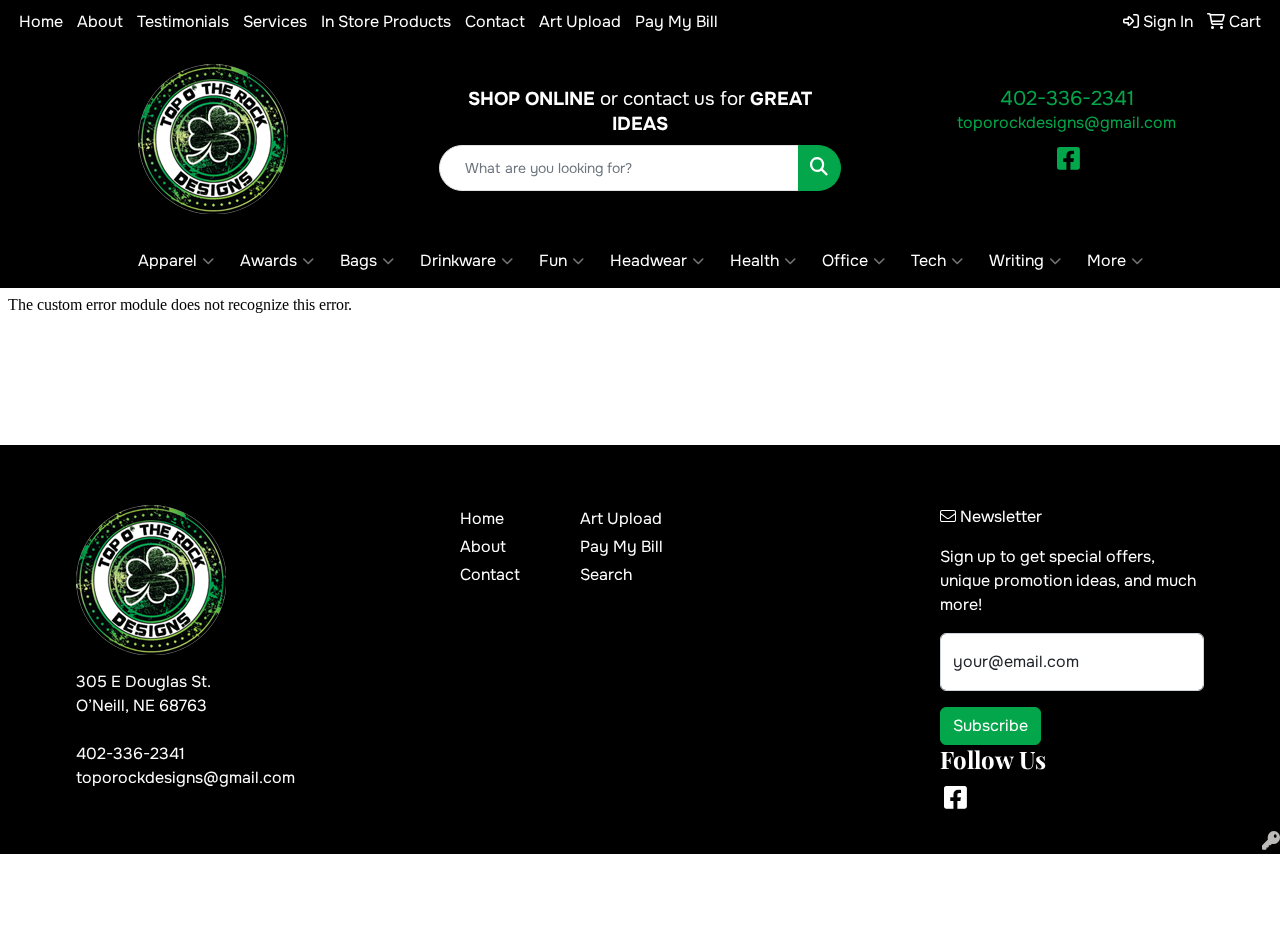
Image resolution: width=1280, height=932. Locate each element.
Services (275, 21)
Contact (495, 21)
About (100, 21)
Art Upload (580, 21)
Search (606, 574)
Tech (928, 260)
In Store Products (386, 21)
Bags (358, 260)
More (1106, 260)
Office (845, 260)
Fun (553, 260)
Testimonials (183, 21)
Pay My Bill (676, 21)
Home (41, 21)
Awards (268, 260)
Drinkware (458, 260)
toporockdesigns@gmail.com (1066, 122)
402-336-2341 (1067, 98)
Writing (1016, 260)
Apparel (167, 260)
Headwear (648, 260)
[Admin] (1271, 841)
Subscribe (990, 725)
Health (754, 260)
